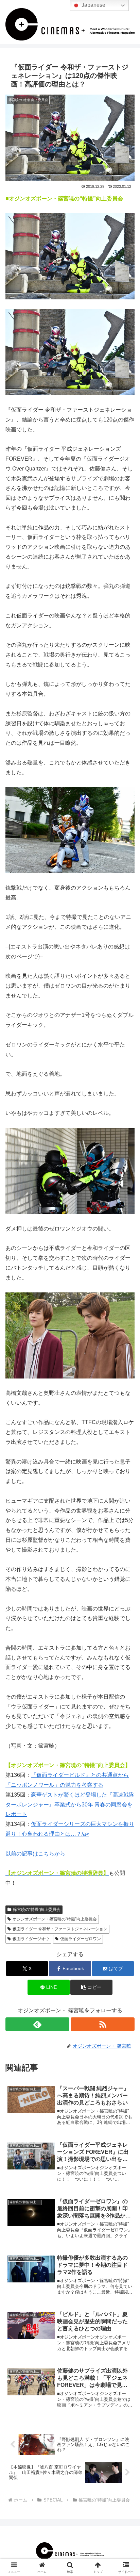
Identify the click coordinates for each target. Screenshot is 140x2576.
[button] (91, 1987)
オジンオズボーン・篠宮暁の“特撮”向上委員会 (55, 1919)
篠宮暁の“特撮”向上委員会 (37, 1910)
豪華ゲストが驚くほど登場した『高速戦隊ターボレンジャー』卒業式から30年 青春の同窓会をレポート (70, 1805)
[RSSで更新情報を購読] (103, 2024)
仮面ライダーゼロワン (81, 1939)
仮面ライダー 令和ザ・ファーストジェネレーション (60, 1929)
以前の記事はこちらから (35, 1854)
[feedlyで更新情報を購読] (37, 2024)
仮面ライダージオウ (31, 1939)
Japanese (93, 5)
